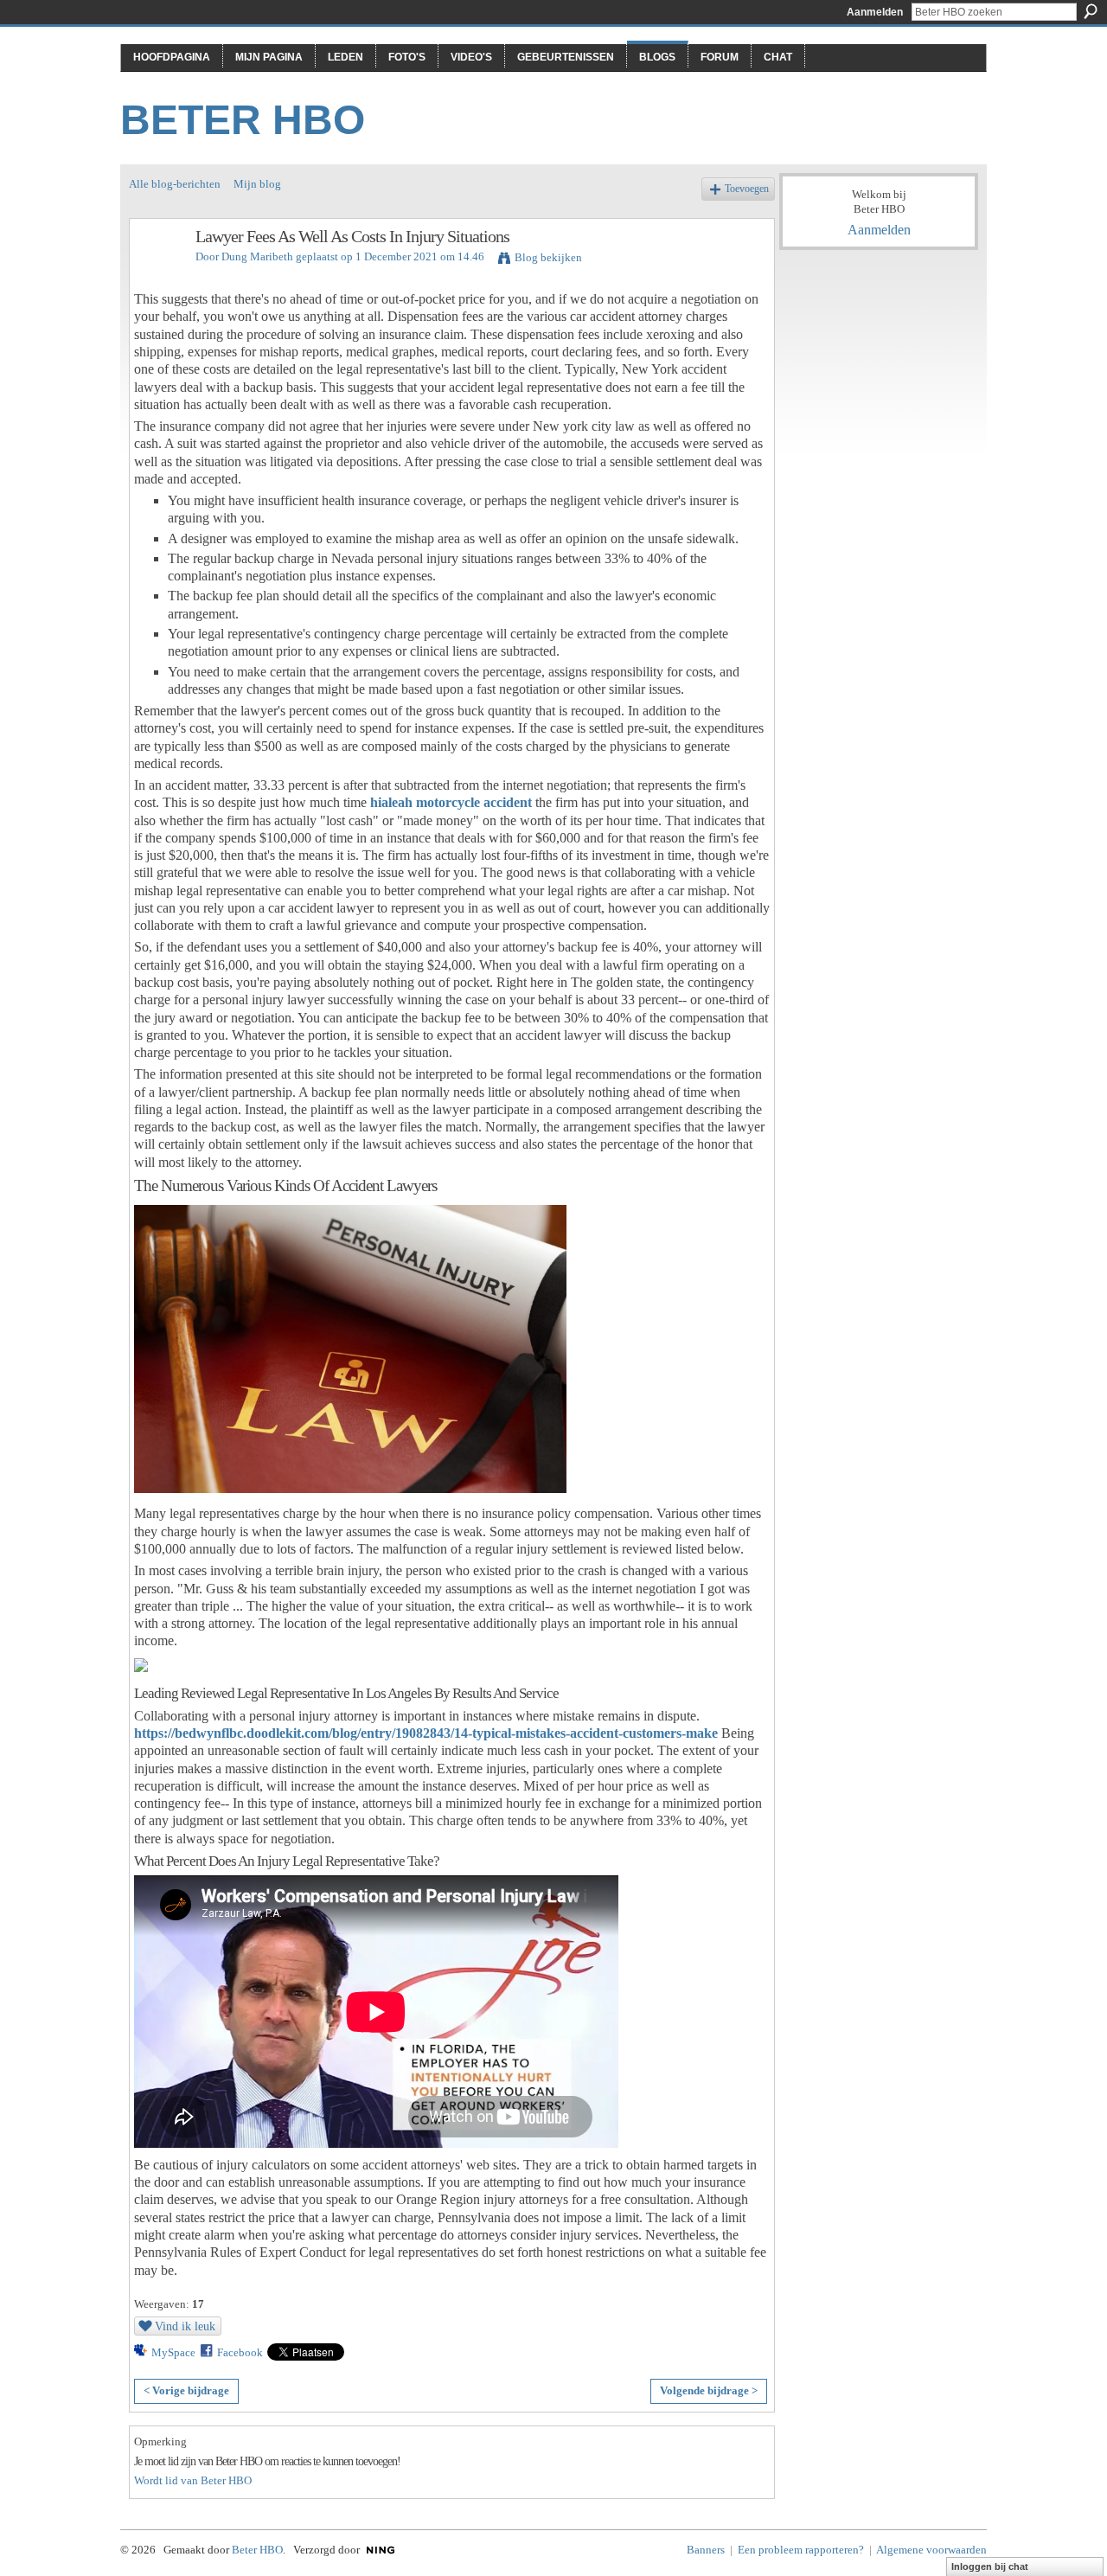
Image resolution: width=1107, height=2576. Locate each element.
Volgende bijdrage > (709, 2390)
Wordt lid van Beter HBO (193, 2480)
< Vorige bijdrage (186, 2390)
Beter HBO (243, 120)
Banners (706, 2550)
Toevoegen (747, 189)
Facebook (240, 2352)
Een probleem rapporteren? (801, 2550)
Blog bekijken (548, 257)
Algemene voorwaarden (931, 2550)
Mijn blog (257, 184)
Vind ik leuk (185, 2326)
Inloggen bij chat (990, 2566)
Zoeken (1091, 11)
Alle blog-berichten (175, 184)
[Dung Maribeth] (157, 274)
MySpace (173, 2352)
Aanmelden (875, 12)
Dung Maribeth (257, 256)
